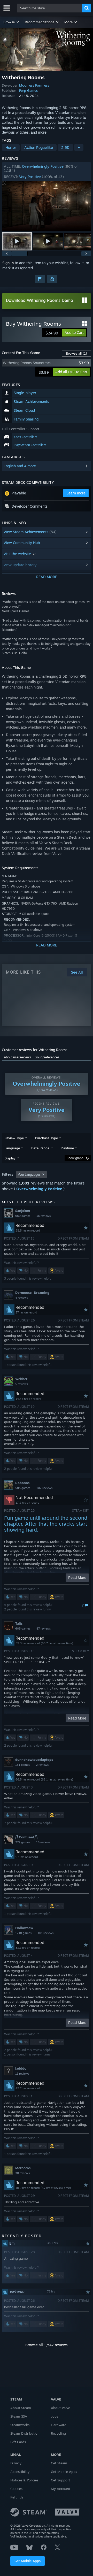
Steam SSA (19, 2416)
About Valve (60, 2408)
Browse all (76, 353)
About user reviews (17, 1057)
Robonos (22, 1483)
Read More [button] (77, 1577)
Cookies (16, 2489)
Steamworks (20, 2425)
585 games (23, 1488)
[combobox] (50, 8)
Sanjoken (23, 1211)
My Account (61, 2489)
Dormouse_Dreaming (32, 1293)
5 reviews (22, 1384)
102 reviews (44, 1488)
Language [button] (12, 1148)
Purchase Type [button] (47, 1138)
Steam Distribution (25, 2433)
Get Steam (59, 2463)
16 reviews (44, 1216)
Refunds (17, 2497)
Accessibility (20, 2472)
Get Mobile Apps (28, 2561)
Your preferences (47, 1057)
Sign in (8, 263)
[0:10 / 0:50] (47, 206)
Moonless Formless (34, 85)
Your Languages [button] (29, 1175)
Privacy (16, 2463)
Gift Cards (18, 2442)
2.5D (65, 147)
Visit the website (18, 554)
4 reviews (22, 1298)
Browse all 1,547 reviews (47, 2345)
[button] (11, 22)
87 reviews (44, 1629)
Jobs (55, 2416)
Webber (21, 1379)
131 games (22, 1765)
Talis (19, 1623)
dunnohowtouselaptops (34, 1760)
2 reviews (42, 1765)
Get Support (60, 2480)
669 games (23, 1216)
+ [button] (79, 147)
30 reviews (22, 2173)
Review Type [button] (14, 1138)
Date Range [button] (40, 1148)
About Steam (21, 2408)
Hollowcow (24, 1928)
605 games (23, 1629)
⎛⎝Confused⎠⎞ (26, 1837)
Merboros (23, 2168)
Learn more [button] (76, 493)
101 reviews (46, 1933)
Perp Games (28, 90)
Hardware (59, 2425)
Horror (11, 147)
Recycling (58, 2433)
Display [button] (10, 1158)
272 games (23, 1842)
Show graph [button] (75, 1158)
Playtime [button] (67, 1148)
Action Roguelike (39, 147)
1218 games (23, 1933)
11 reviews (22, 2074)
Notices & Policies (24, 2480)
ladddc (21, 2068)
